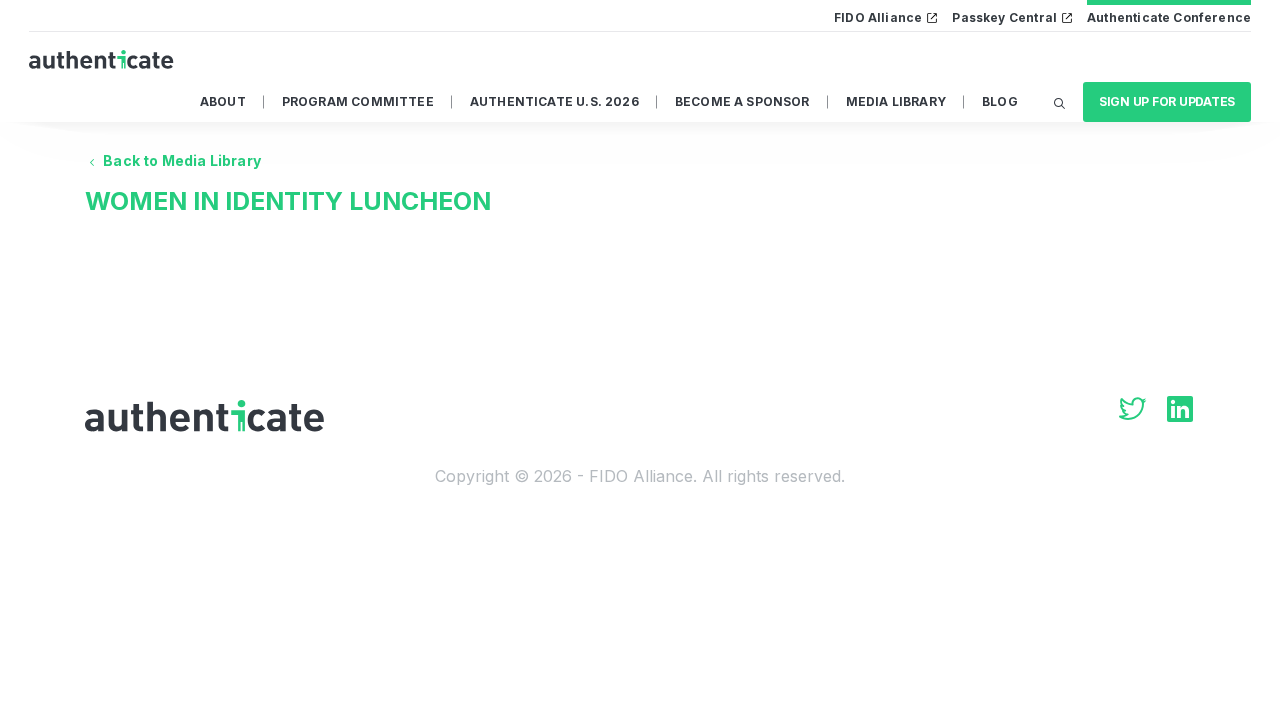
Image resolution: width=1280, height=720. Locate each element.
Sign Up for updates (1167, 101)
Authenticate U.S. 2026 (554, 101)
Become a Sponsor (742, 101)
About (223, 101)
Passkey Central (1004, 17)
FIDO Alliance (878, 17)
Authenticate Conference (1169, 17)
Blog (1000, 101)
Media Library (896, 101)
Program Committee (358, 101)
